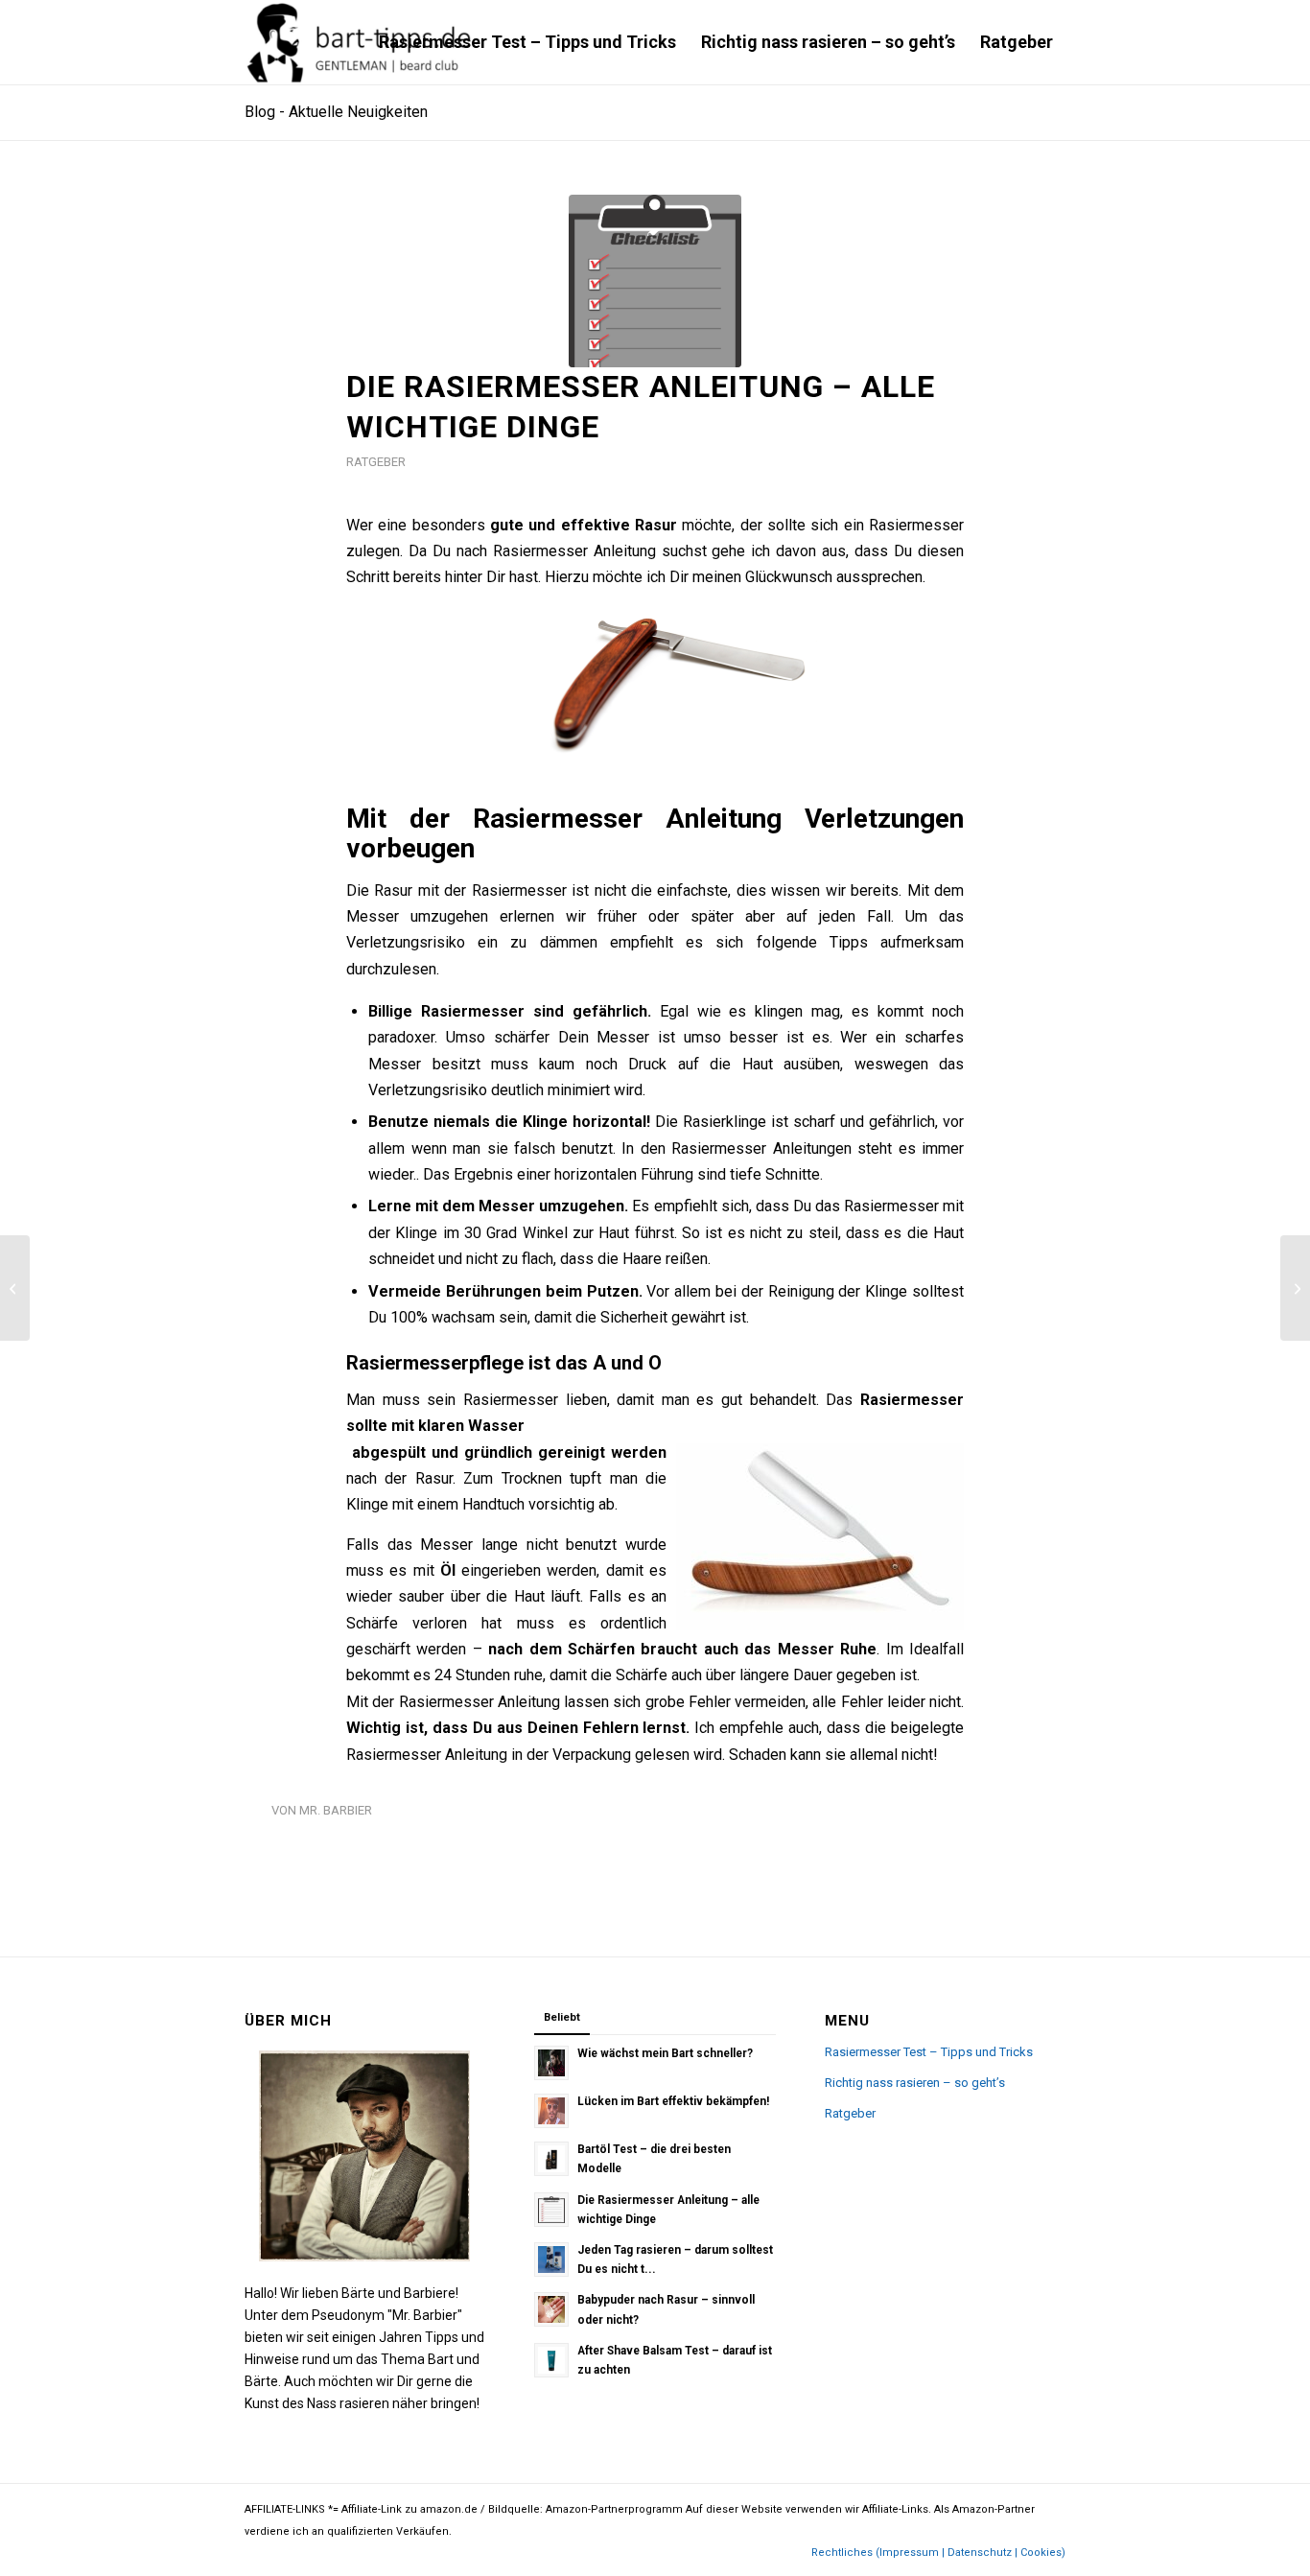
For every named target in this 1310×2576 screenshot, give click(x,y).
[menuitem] (527, 42)
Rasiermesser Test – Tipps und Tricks (929, 2052)
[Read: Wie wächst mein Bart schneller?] (551, 2063)
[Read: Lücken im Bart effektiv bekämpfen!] (551, 2111)
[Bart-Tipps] (360, 42)
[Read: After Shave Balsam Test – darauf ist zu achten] (551, 2360)
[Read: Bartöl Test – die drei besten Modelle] (551, 2159)
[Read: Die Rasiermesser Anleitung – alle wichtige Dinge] (551, 2210)
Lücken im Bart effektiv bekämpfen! (673, 2101)
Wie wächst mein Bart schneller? (665, 2053)
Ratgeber (376, 462)
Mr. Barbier (336, 1810)
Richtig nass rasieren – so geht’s (915, 2083)
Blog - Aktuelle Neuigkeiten (336, 112)
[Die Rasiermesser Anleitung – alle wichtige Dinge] (655, 281)
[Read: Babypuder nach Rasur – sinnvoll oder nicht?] (551, 2309)
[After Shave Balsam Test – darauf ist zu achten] (1295, 1288)
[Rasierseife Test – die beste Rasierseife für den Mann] (15, 1288)
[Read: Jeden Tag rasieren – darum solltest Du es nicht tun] (551, 2260)
